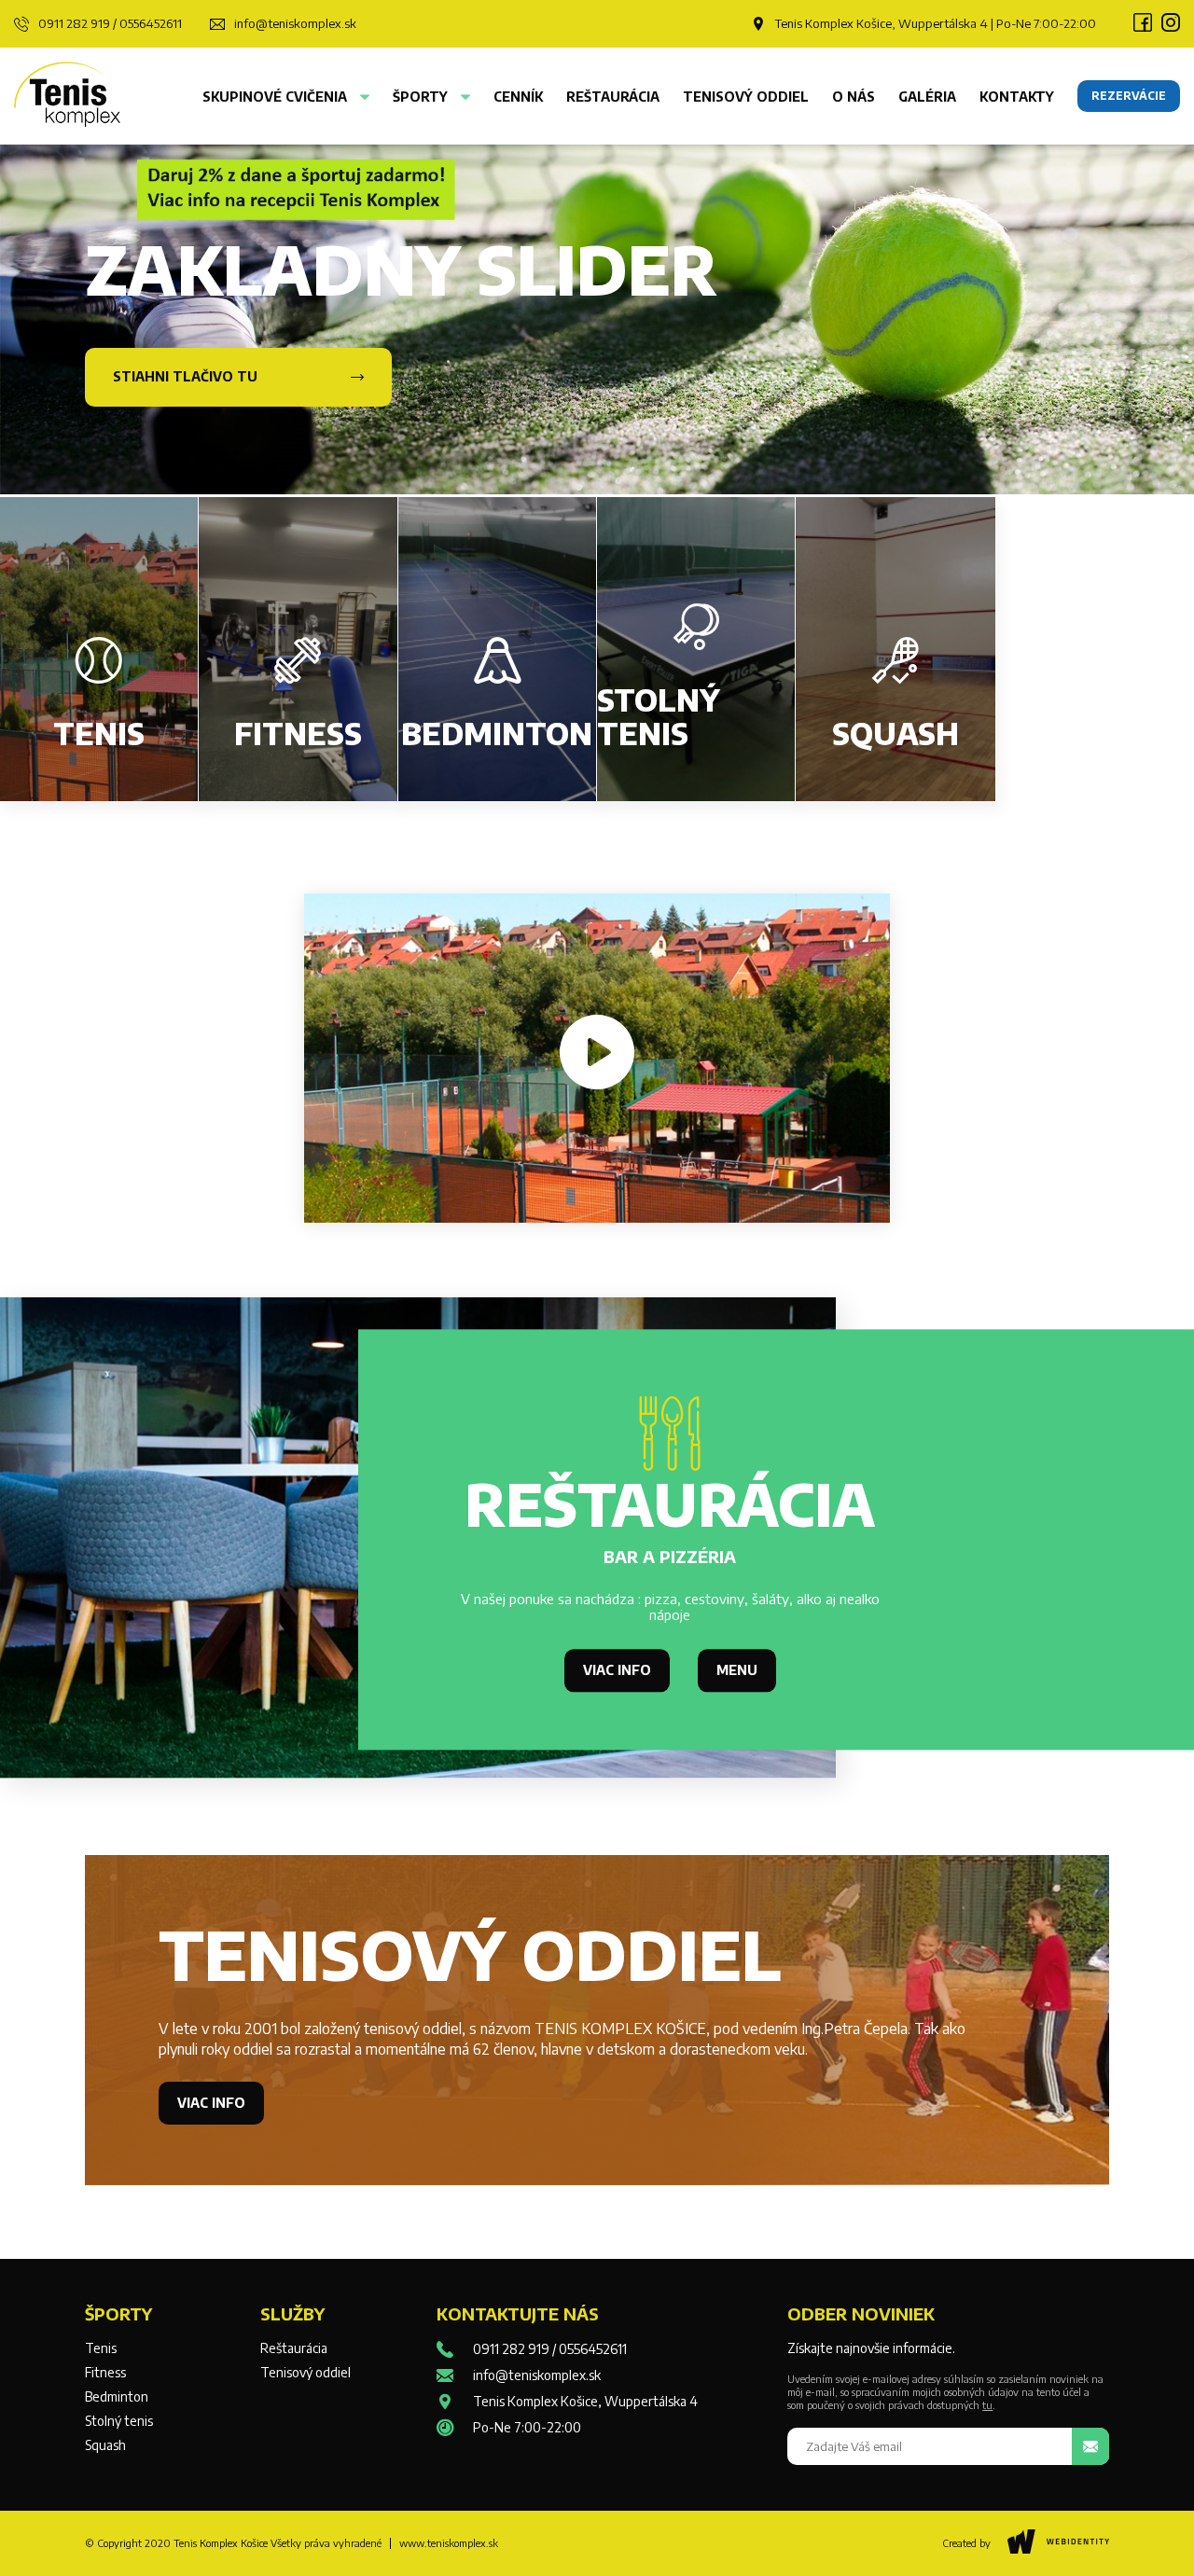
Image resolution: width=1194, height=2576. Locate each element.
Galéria (927, 97)
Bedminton (117, 2397)
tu (987, 2405)
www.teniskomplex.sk (449, 2543)
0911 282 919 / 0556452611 (110, 24)
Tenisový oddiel (746, 97)
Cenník (518, 97)
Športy (422, 97)
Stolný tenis (119, 2421)
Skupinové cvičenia (277, 97)
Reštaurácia (613, 97)
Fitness (105, 2373)
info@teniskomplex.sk (295, 24)
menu (737, 1670)
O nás (854, 97)
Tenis (101, 2348)
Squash (105, 2445)
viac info (617, 1670)
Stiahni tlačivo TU (185, 376)
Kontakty (1017, 97)
